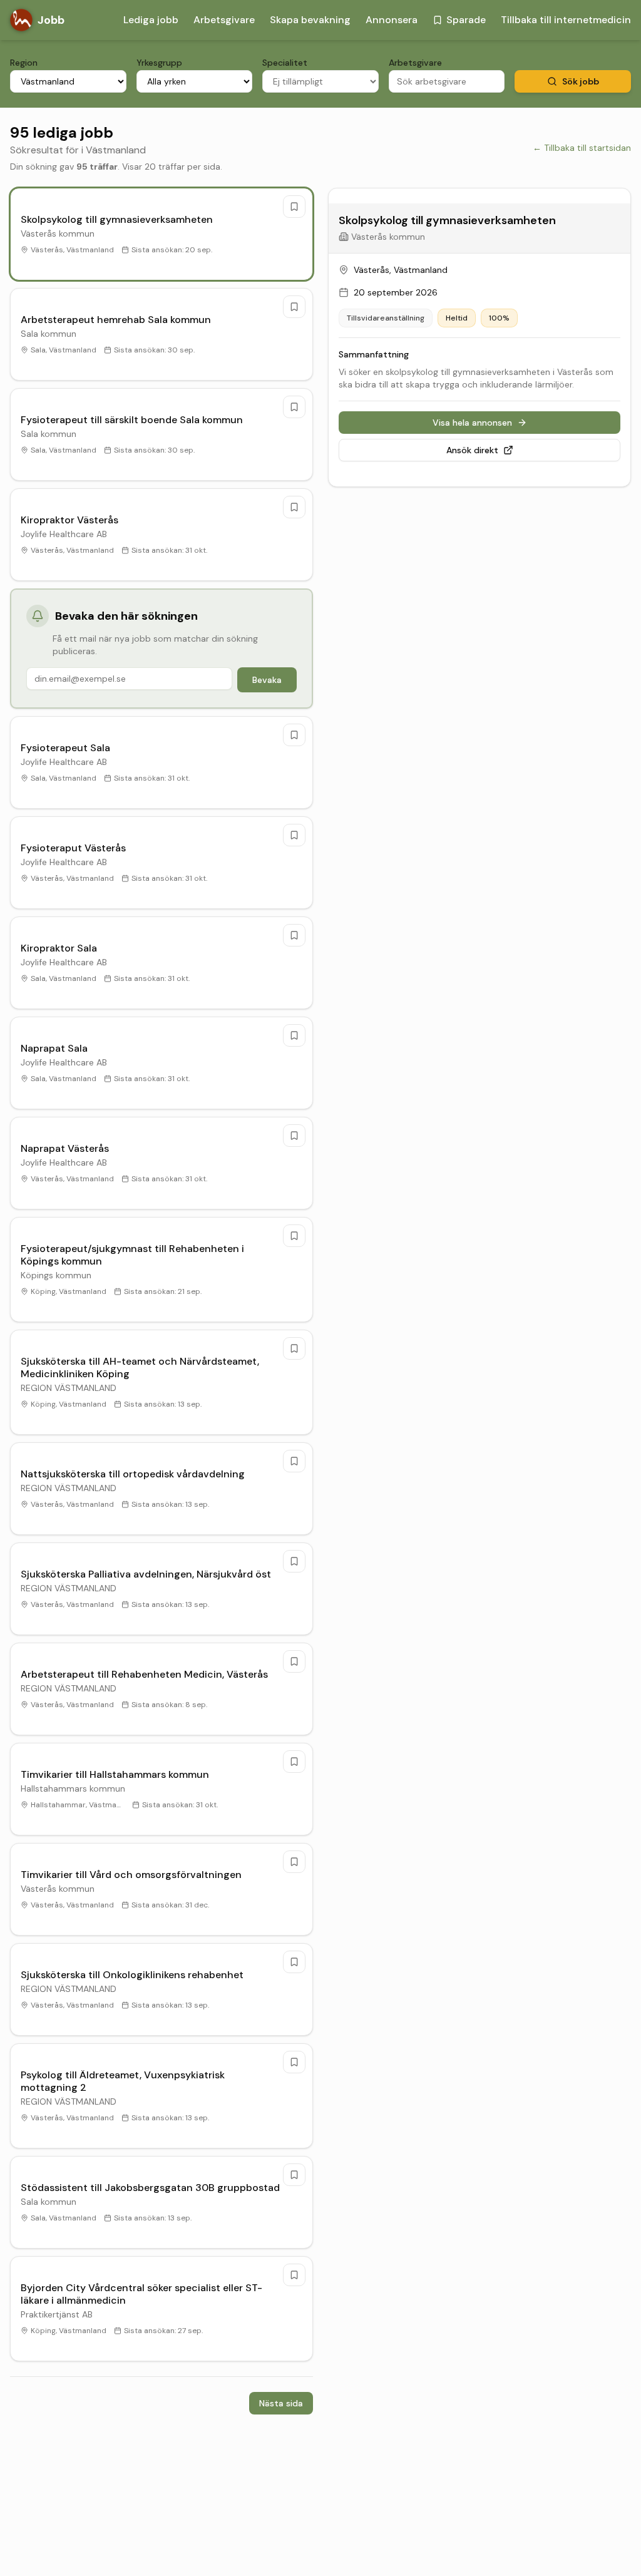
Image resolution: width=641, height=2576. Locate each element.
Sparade (466, 20)
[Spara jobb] (294, 207)
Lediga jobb (151, 20)
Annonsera (392, 20)
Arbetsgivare (224, 20)
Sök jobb (581, 81)
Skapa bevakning (310, 20)
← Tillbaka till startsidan (582, 148)
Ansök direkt (472, 450)
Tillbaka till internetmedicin (566, 20)
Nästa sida (281, 2403)
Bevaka (267, 680)
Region (24, 63)
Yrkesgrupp (159, 63)
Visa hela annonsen (472, 423)
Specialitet (285, 63)
